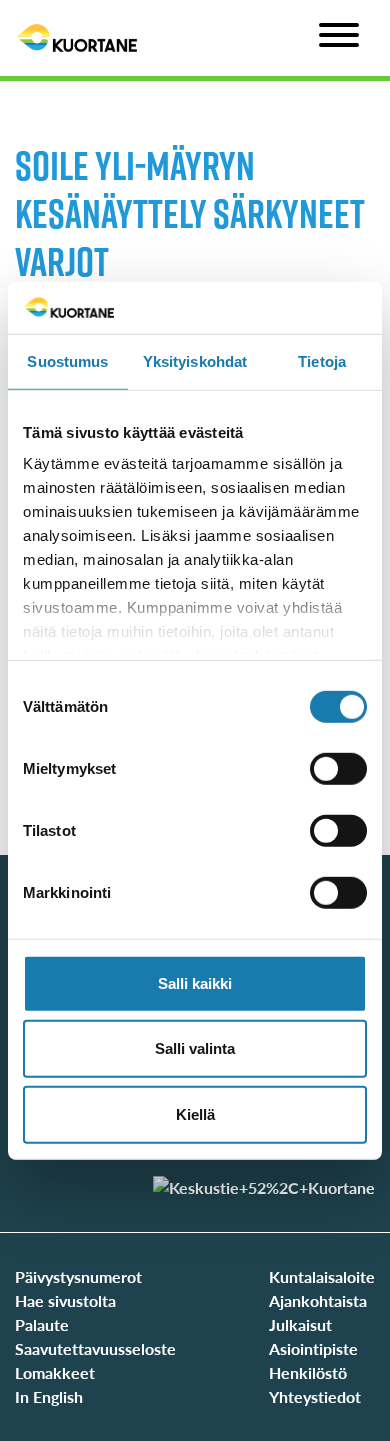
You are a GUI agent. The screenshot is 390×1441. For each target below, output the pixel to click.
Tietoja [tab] (322, 361)
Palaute (42, 1324)
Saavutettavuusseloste (95, 1348)
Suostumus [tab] (67, 361)
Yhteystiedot (315, 1396)
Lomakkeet (55, 1372)
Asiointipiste (313, 1348)
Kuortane (76, 38)
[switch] (338, 769)
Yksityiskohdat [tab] (195, 361)
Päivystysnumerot (78, 1276)
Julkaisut (300, 1324)
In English (49, 1396)
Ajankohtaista (318, 1300)
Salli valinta (195, 1048)
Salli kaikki (195, 983)
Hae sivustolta (65, 1300)
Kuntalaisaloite (322, 1276)
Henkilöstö (308, 1372)
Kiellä (195, 1114)
